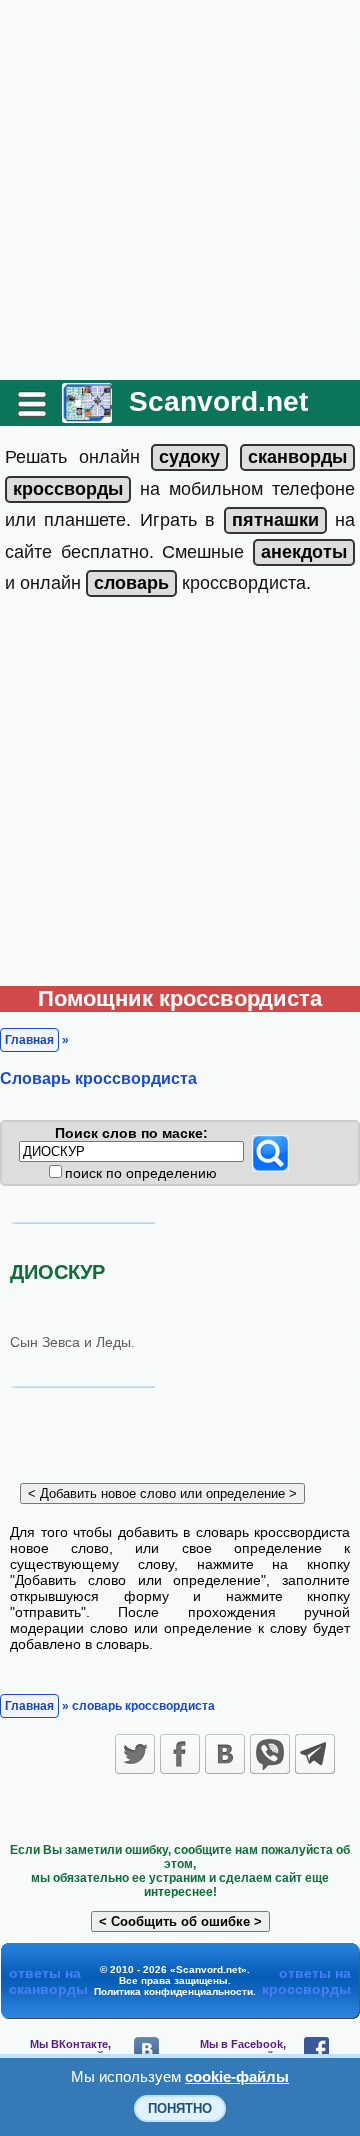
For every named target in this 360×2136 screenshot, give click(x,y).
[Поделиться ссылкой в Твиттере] (135, 1754)
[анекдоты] (304, 552)
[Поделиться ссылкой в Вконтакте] (225, 1754)
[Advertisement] (180, 190)
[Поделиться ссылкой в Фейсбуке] (180, 1754)
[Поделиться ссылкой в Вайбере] (270, 1754)
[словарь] (131, 583)
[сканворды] (297, 457)
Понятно (180, 2108)
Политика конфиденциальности (173, 1991)
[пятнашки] (275, 520)
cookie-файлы (237, 2076)
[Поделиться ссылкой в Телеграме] (315, 1754)
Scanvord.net (218, 401)
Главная (29, 1040)
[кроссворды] (68, 489)
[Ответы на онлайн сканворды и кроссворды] (87, 415)
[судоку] (189, 457)
